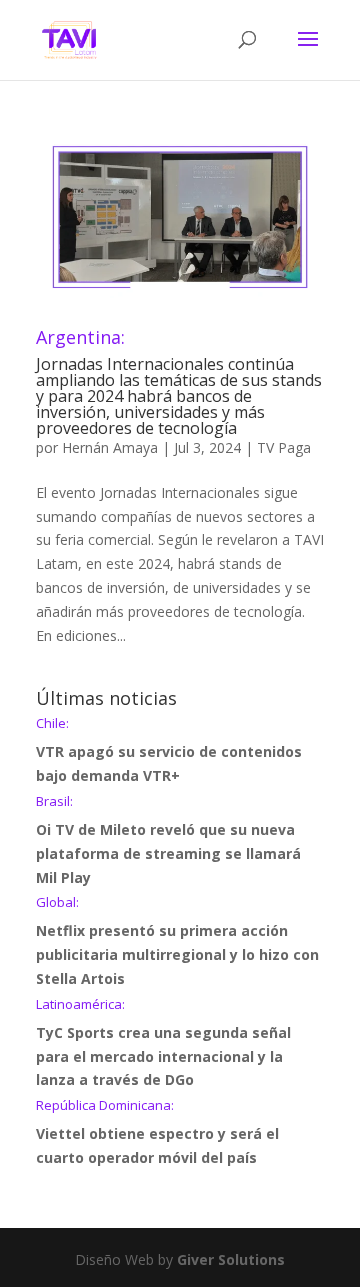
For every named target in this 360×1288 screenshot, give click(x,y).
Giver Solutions (231, 1259)
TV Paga (284, 447)
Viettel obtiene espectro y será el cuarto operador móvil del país (157, 1133)
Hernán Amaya (110, 447)
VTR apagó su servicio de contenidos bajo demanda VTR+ (169, 751)
